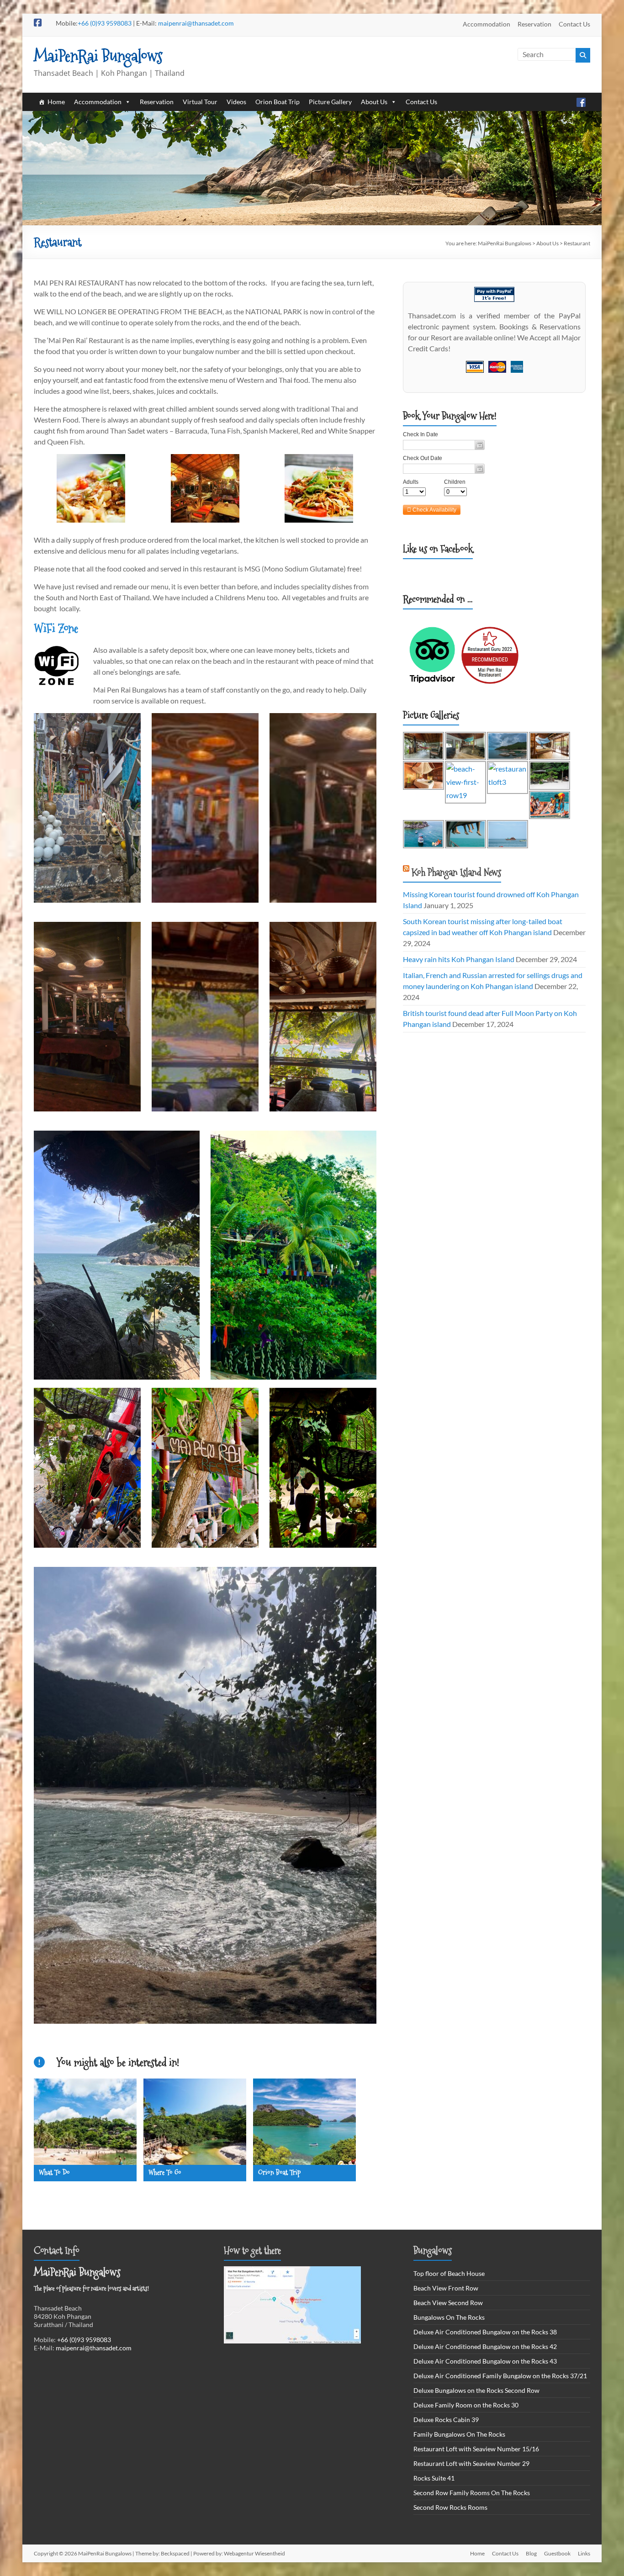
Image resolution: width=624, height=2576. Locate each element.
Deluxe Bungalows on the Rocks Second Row (476, 2390)
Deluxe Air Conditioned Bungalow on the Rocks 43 (485, 2361)
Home (56, 102)
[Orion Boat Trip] (304, 2085)
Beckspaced (175, 2553)
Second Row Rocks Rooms (450, 2507)
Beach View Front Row (446, 2288)
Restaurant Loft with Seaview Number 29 (471, 2463)
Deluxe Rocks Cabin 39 (446, 2420)
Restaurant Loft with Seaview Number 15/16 (476, 2449)
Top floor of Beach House (449, 2273)
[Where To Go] (195, 2085)
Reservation (534, 24)
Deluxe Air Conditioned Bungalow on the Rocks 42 (485, 2346)
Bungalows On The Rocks (449, 2317)
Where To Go (165, 2172)
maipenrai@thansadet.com (196, 23)
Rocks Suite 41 (434, 2478)
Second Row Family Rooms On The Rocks (472, 2493)
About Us (374, 102)
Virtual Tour (200, 102)
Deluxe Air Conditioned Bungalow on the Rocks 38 (485, 2332)
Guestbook (557, 2553)
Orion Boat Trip (278, 102)
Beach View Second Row (448, 2303)
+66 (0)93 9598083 (105, 23)
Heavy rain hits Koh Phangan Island (459, 959)
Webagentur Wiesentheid (254, 2553)
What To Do (54, 2172)
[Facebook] (581, 102)
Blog (531, 2553)
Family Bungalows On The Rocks (459, 2434)
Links (584, 2553)
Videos (236, 102)
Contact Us (574, 24)
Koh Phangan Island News (456, 872)
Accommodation (487, 24)
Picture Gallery (330, 102)
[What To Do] (85, 2085)
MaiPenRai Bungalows (98, 56)
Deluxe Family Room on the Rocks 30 (466, 2405)
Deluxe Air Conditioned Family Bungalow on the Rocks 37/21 (500, 2376)
